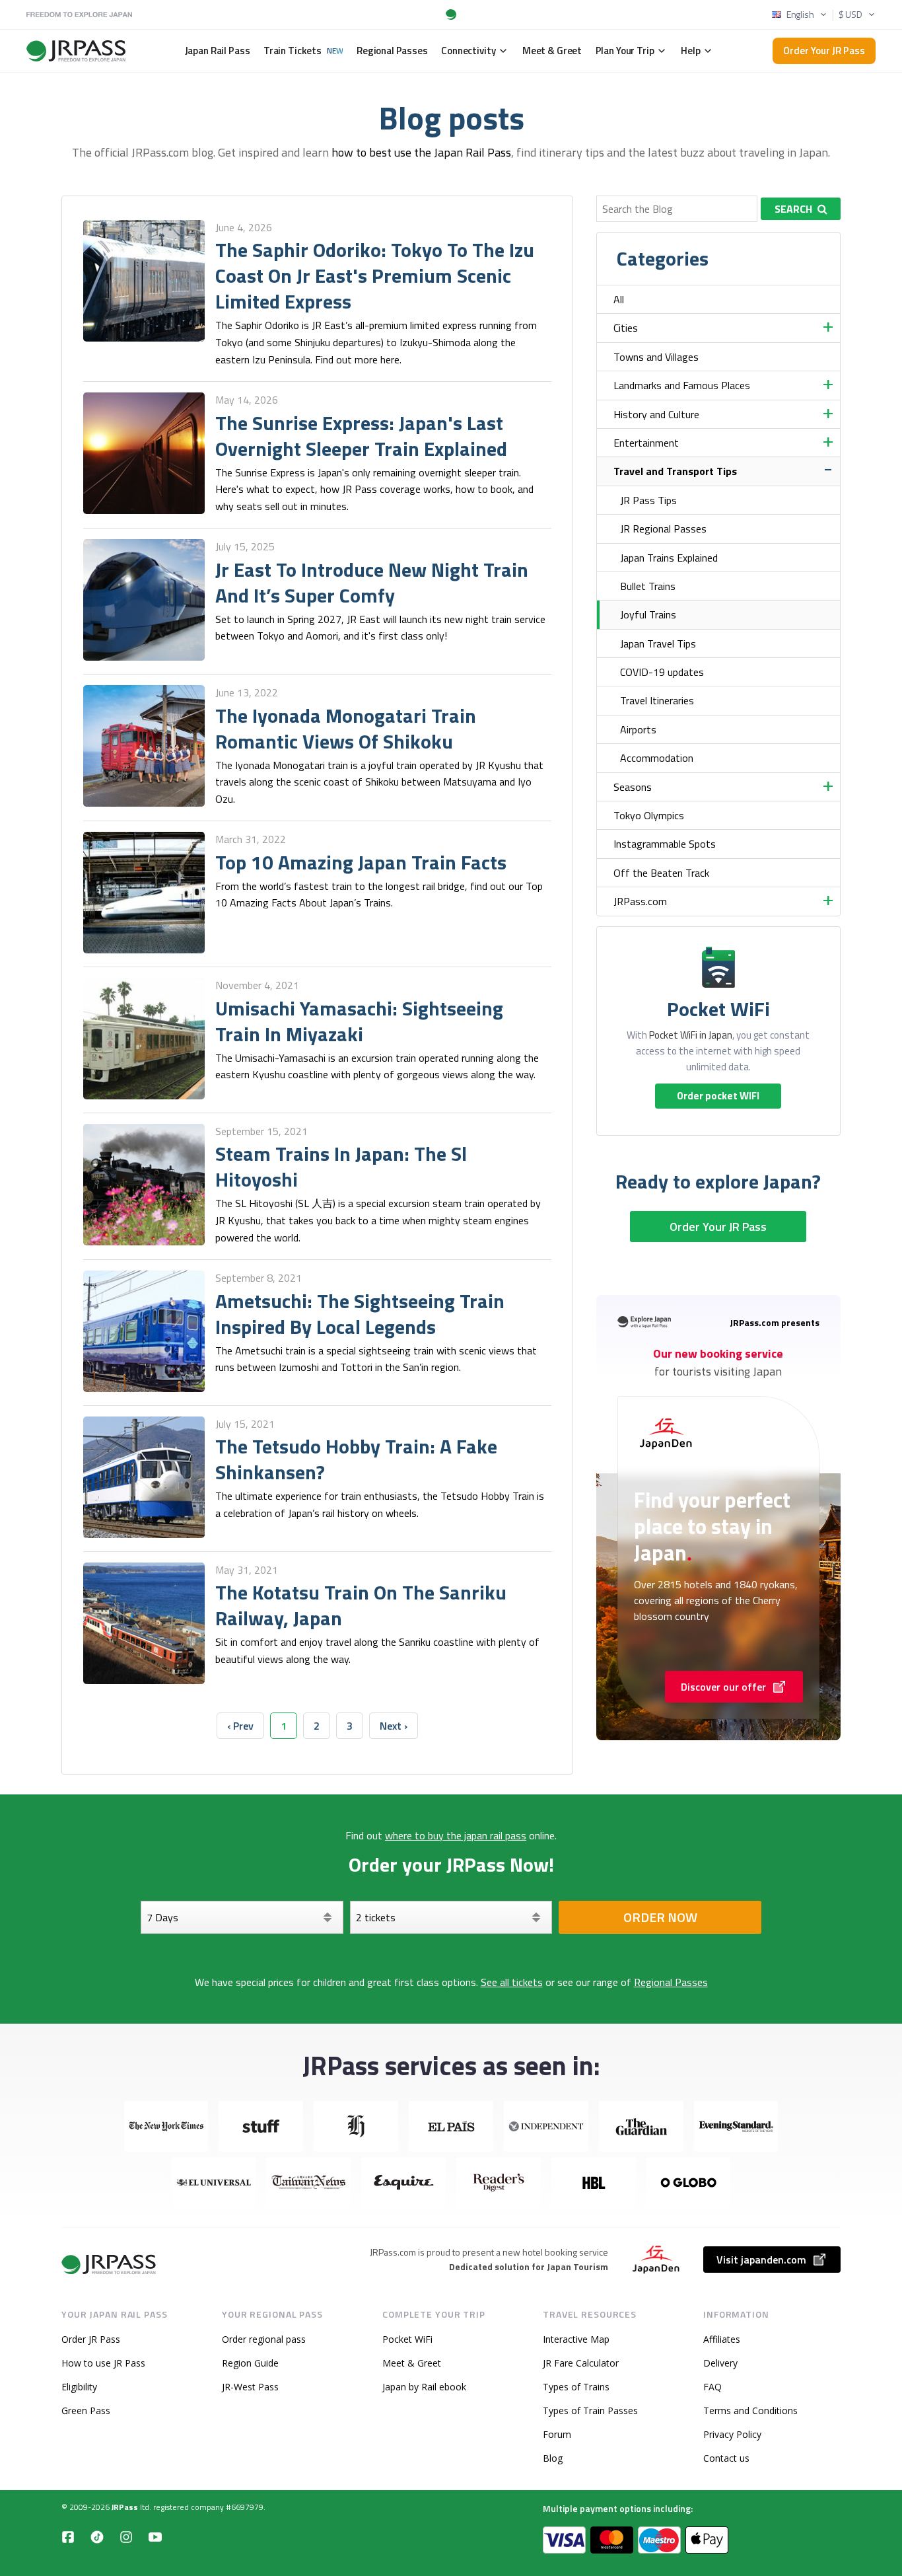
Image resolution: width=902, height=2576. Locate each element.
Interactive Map (576, 2339)
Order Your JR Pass (824, 51)
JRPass (125, 2507)
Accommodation (657, 758)
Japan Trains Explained (669, 558)
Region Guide (250, 2363)
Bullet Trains (648, 586)
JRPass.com (640, 901)
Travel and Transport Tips (675, 471)
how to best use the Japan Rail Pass (421, 152)
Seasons (633, 787)
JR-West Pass (250, 2387)
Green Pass (86, 2410)
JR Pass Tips (648, 500)
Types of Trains (576, 2387)
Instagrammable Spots (665, 844)
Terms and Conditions (750, 2410)
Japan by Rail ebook (424, 2387)
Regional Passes (671, 1982)
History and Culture (656, 414)
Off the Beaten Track (661, 873)
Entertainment (646, 443)
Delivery (720, 2363)
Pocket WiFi (407, 2339)
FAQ (712, 2387)
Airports (638, 729)
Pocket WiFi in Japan (691, 1035)
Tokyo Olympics (649, 815)
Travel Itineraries (657, 700)
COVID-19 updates (662, 672)
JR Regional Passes (663, 529)
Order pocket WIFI (718, 1096)
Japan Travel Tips (658, 644)
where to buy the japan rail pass (456, 1835)
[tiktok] (97, 2536)
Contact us (726, 2458)
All (619, 299)
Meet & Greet (412, 2363)
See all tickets (512, 1982)
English (800, 15)
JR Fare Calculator (581, 2363)
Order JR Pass (91, 2339)
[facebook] (68, 2536)
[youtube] (155, 2536)
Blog (553, 2458)
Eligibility (79, 2387)
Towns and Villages (656, 357)
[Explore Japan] (110, 2264)
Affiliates (722, 2339)
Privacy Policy (732, 2434)
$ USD (850, 15)
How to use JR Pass (103, 2363)
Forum (557, 2434)
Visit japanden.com (761, 2260)
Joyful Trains (648, 614)
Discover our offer (723, 1687)
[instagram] (126, 2536)
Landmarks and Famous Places (682, 385)
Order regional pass (264, 2339)
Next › (394, 1726)
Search (793, 209)
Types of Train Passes (590, 2410)
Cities (626, 328)
